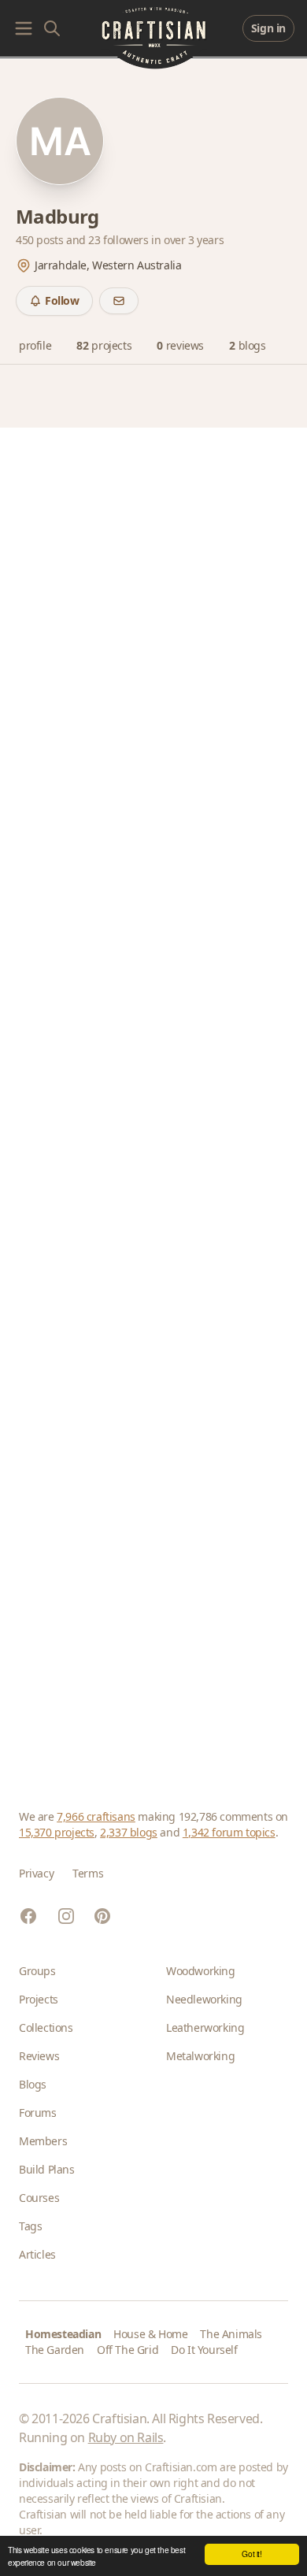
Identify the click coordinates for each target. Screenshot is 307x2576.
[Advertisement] (153, 1099)
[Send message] (119, 301)
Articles (37, 2254)
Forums (38, 2113)
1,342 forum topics (229, 1832)
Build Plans (47, 2169)
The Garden (55, 2350)
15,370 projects (57, 1832)
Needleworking (204, 1999)
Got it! (252, 2554)
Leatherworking (205, 2027)
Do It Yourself (204, 2350)
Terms (88, 1873)
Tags (30, 2226)
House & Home (150, 2334)
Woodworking (201, 1971)
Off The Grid (128, 2350)
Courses (39, 2198)
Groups (37, 1971)
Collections (46, 2027)
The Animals (231, 2334)
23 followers (120, 240)
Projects (39, 1999)
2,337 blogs (129, 1832)
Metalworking (200, 2056)
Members (43, 2141)
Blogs (33, 2084)
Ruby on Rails (126, 2437)
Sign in (268, 28)
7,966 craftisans (96, 1816)
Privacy (36, 1873)
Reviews (39, 2056)
